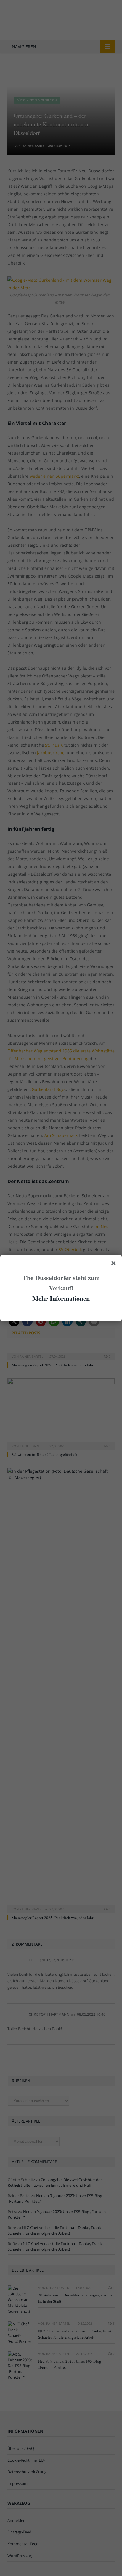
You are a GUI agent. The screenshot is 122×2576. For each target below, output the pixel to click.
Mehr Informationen (61, 1298)
